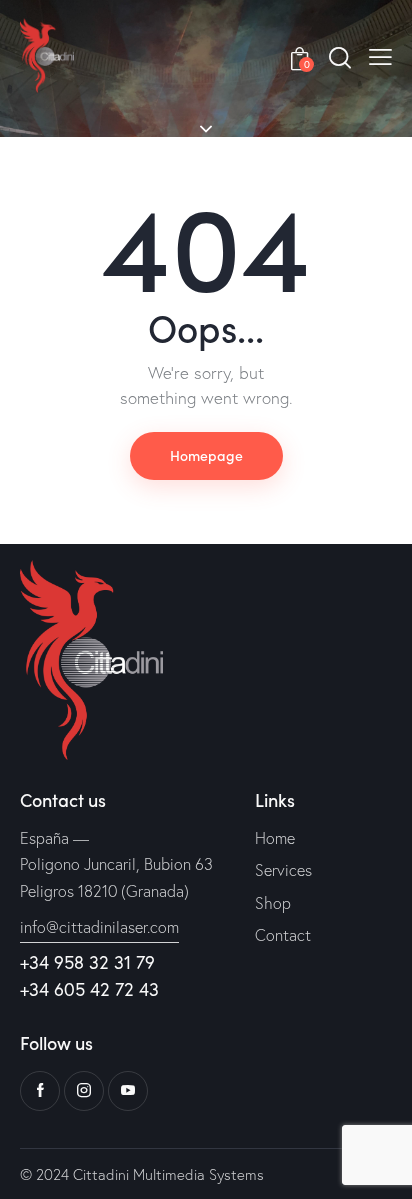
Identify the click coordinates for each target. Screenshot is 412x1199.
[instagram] (84, 1091)
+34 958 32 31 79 (87, 962)
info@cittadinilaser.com (99, 927)
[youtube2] (128, 1091)
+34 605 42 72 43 (89, 989)
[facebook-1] (40, 1091)
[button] (380, 55)
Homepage (206, 455)
